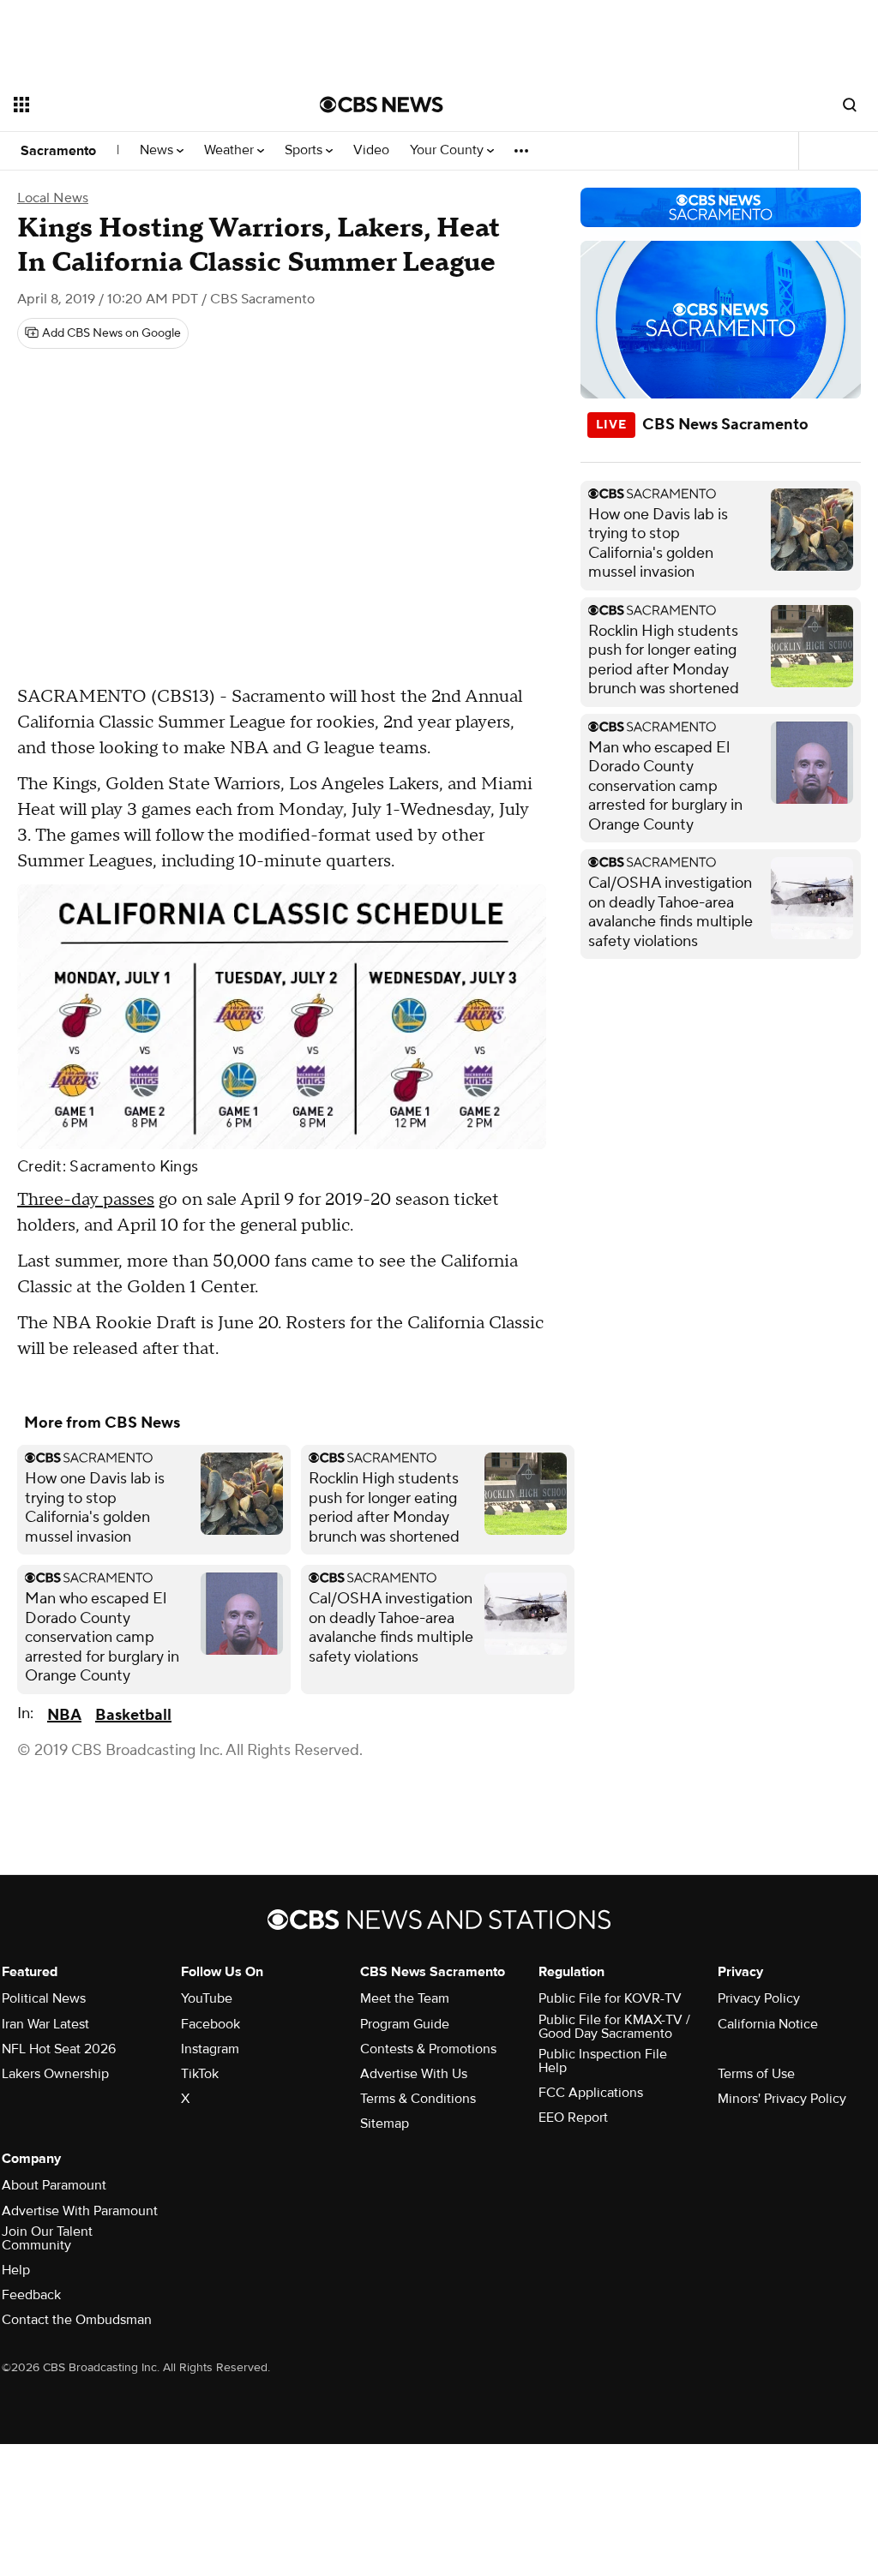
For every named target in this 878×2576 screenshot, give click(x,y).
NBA (64, 1715)
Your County (448, 150)
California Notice (768, 2024)
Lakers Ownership (55, 2074)
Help (16, 2270)
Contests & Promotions (428, 2049)
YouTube (207, 1998)
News (158, 150)
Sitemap (385, 2124)
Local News (53, 198)
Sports (305, 150)
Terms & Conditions (418, 2099)
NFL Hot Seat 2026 (59, 2049)
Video (371, 150)
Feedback (31, 2295)
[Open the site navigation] (136, 105)
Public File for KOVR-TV (610, 1998)
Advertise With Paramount (80, 2211)
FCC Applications (591, 2093)
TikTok (200, 2074)
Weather (231, 150)
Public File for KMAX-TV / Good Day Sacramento (614, 2027)
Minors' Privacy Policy (782, 2099)
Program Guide (405, 2024)
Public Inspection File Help (603, 2061)
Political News (44, 1998)
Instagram (210, 2049)
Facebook (210, 2024)
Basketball (133, 1715)
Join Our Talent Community (47, 2238)
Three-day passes (86, 1200)
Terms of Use (756, 2074)
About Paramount (54, 2185)
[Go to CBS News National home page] (382, 105)
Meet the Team (405, 1998)
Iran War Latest (45, 2024)
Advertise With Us (414, 2074)
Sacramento (58, 151)
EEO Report (573, 2118)
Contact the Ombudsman (77, 2320)
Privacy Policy (759, 1998)
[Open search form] (850, 105)
